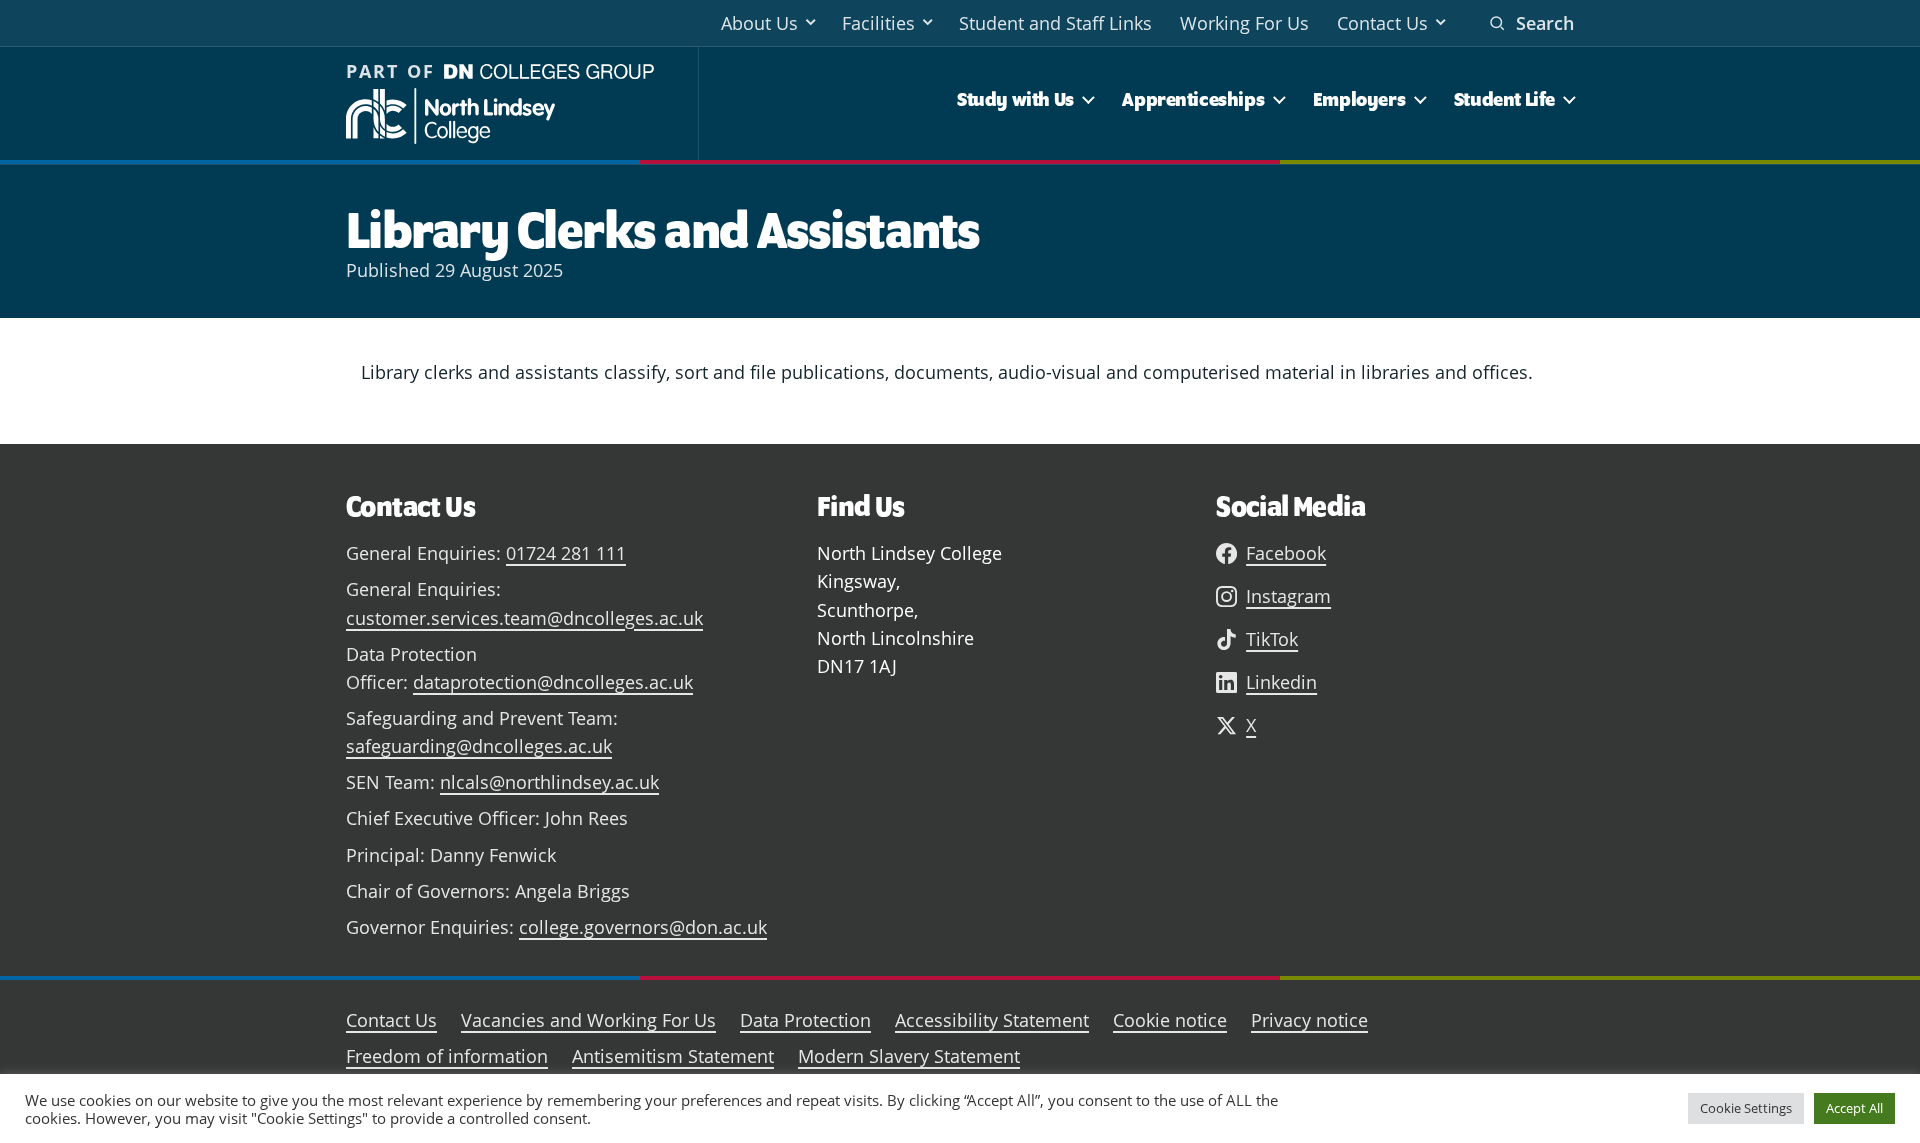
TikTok (1272, 639)
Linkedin (1281, 682)
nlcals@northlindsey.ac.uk (549, 782)
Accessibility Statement (992, 1020)
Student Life (1504, 99)
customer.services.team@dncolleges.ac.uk (524, 618)
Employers (1359, 99)
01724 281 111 (566, 553)
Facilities (878, 23)
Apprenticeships (1193, 99)
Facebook (1286, 553)
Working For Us (1244, 23)
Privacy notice (1309, 1020)
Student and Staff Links (1055, 23)
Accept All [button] (1854, 1108)
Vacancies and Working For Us (588, 1020)
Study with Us (1015, 99)
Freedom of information (447, 1056)
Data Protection (805, 1020)
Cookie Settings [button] (1746, 1108)
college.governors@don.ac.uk (643, 927)
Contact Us (1382, 23)
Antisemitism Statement (673, 1056)
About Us (759, 23)
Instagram (1288, 596)
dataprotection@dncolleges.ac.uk (553, 682)
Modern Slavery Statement (909, 1056)
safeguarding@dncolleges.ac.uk (479, 746)
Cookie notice (1170, 1020)
